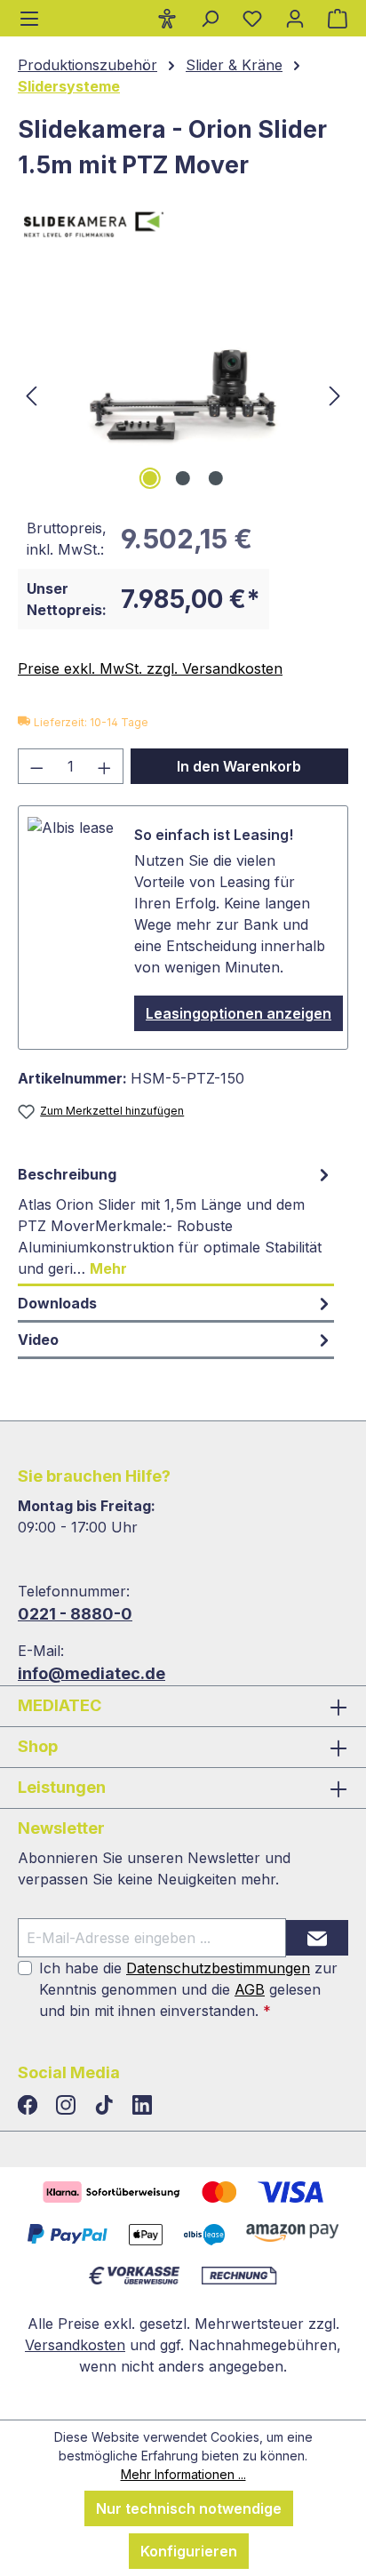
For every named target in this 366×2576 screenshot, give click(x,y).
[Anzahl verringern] (36, 766)
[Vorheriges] (31, 394)
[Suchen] (210, 18)
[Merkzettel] (252, 18)
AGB (250, 1989)
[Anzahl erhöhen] (105, 766)
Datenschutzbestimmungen (218, 1968)
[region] (183, 394)
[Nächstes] (335, 394)
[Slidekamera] (183, 228)
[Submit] (317, 1938)
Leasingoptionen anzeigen (239, 1013)
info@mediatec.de (91, 1673)
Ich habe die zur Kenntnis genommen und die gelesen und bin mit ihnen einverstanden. (188, 1989)
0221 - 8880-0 (75, 1614)
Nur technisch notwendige (189, 2508)
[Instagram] (68, 2106)
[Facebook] (30, 2106)
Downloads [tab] (57, 1303)
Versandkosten (75, 2345)
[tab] (176, 1222)
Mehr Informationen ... (183, 2474)
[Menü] (29, 18)
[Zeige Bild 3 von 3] (216, 478)
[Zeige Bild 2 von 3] (183, 478)
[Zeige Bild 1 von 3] (150, 478)
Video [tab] (38, 1340)
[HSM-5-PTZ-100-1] (183, 394)
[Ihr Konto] (295, 18)
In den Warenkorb (239, 766)
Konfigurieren (189, 2551)
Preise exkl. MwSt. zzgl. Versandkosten (150, 668)
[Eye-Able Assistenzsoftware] (167, 18)
